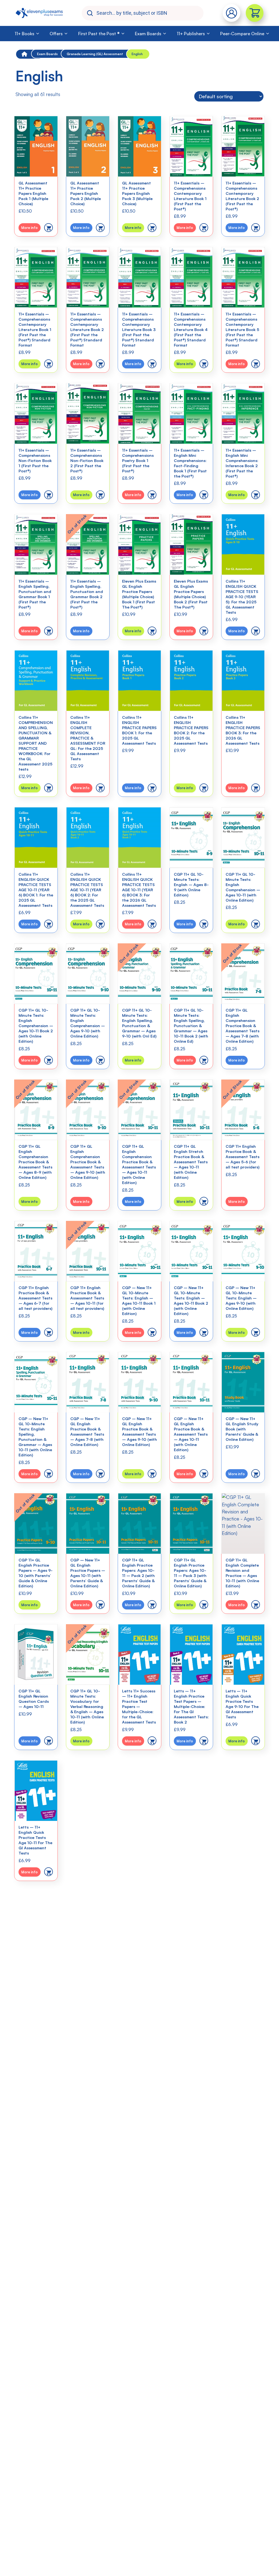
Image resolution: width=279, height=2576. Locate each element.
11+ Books (25, 34)
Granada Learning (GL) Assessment (95, 54)
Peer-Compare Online (242, 34)
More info (29, 228)
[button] (48, 228)
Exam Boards (148, 34)
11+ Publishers (191, 34)
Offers (56, 34)
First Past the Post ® (99, 34)
